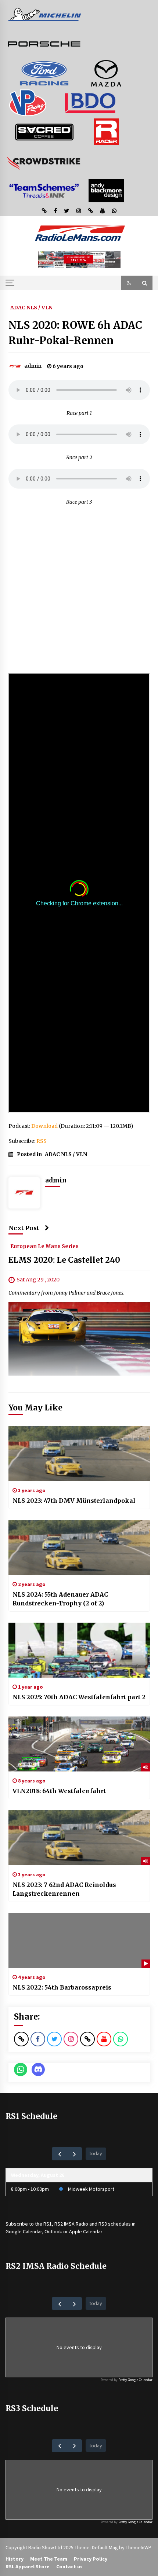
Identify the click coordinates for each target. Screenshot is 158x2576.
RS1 (48, 2224)
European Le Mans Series (44, 1246)
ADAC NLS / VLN (31, 307)
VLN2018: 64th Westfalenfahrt (59, 1791)
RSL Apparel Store (28, 2566)
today (96, 2153)
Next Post (24, 1228)
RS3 (103, 2224)
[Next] (74, 2154)
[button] (129, 283)
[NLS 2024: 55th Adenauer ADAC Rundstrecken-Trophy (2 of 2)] (79, 1548)
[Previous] (59, 2154)
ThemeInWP (139, 2547)
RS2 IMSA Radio (71, 2224)
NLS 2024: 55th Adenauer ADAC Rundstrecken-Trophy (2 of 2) (60, 1599)
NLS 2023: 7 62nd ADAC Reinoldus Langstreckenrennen (64, 1889)
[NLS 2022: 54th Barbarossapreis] (79, 1940)
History (15, 2559)
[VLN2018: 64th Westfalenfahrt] (79, 1744)
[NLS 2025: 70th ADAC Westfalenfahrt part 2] (79, 1650)
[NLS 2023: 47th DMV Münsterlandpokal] (79, 1454)
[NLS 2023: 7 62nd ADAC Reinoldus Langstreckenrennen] (79, 1838)
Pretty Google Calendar (135, 2380)
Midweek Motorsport (91, 2189)
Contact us (69, 2566)
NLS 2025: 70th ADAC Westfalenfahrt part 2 (79, 1697)
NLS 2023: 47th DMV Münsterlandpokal (74, 1501)
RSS (42, 1141)
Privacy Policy (91, 2559)
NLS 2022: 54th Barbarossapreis (62, 1987)
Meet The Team (49, 2559)
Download (44, 1126)
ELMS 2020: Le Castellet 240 (64, 1260)
